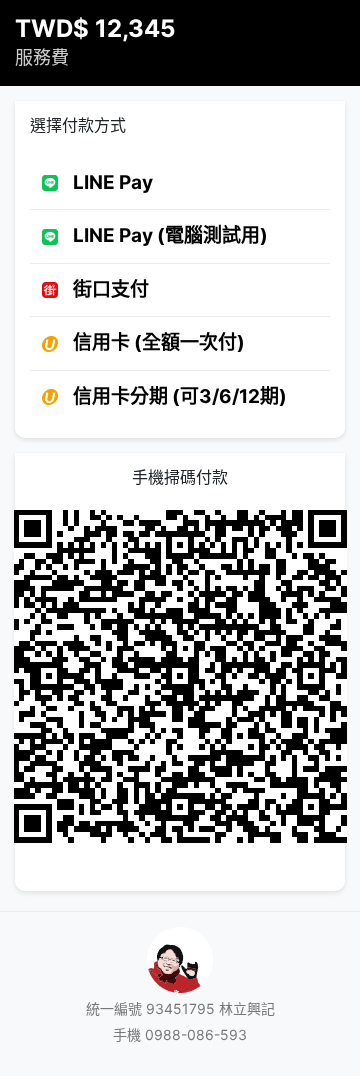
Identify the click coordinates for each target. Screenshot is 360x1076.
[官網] (180, 957)
